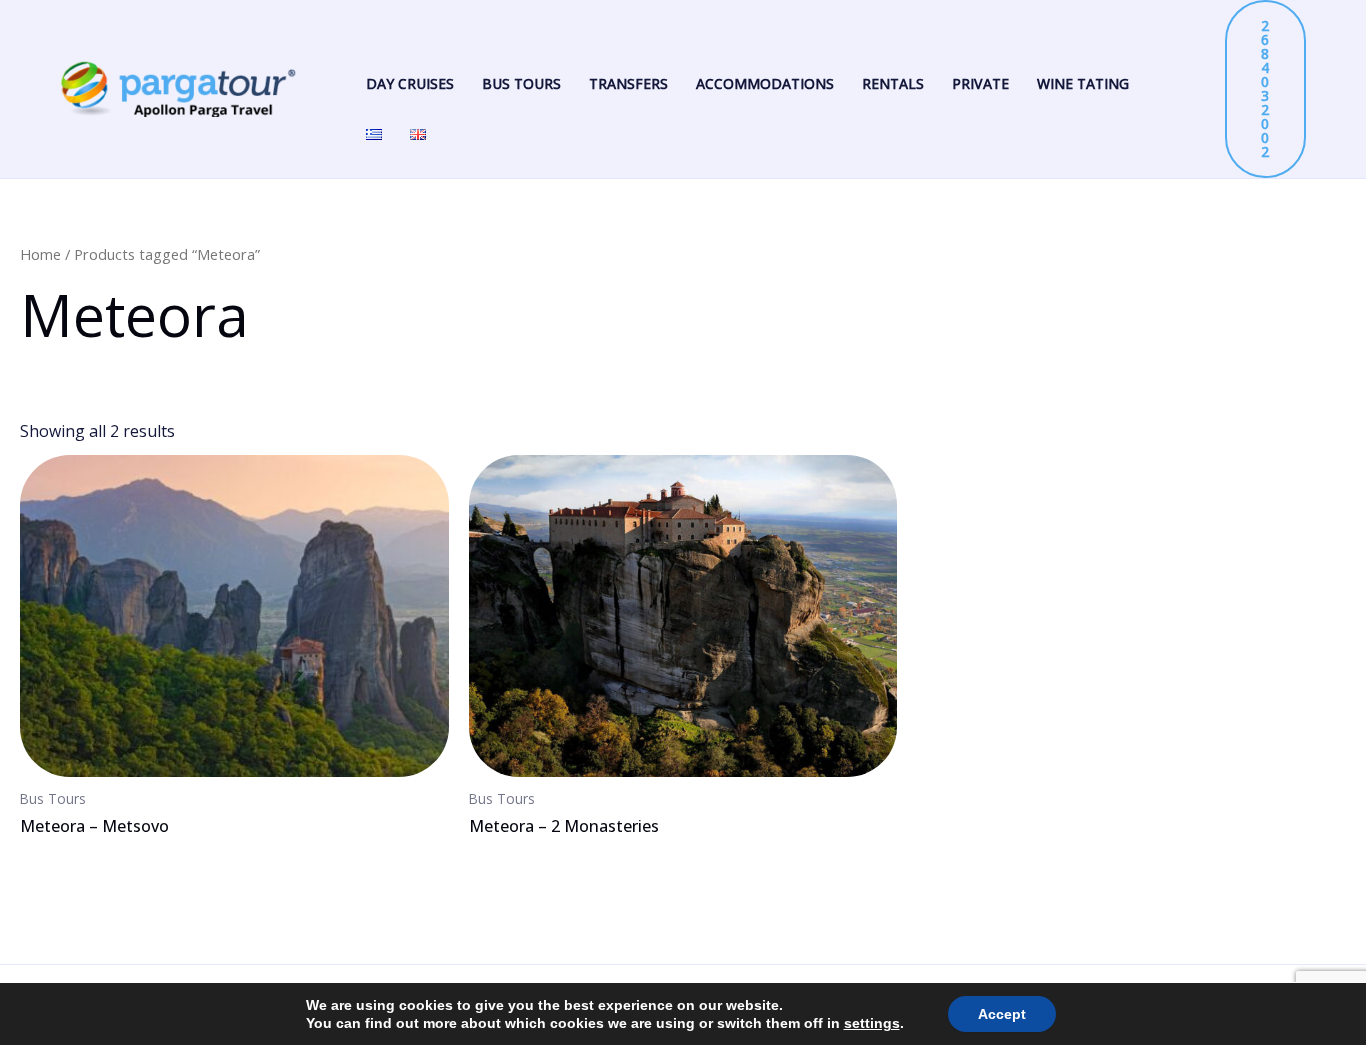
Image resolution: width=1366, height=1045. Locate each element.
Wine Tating (1083, 83)
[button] (1265, 89)
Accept (1002, 1014)
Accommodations (765, 83)
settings (872, 1023)
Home (40, 254)
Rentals (893, 83)
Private (980, 83)
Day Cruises (410, 83)
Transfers (628, 83)
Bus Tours (521, 83)
